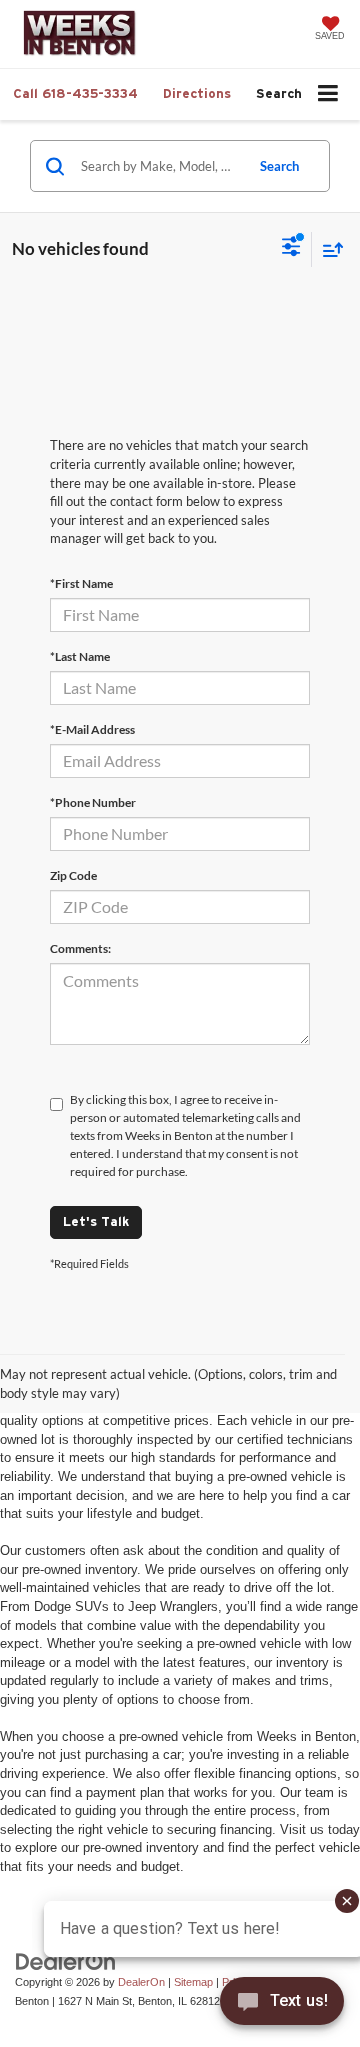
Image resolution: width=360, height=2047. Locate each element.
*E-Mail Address (92, 729)
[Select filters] (291, 249)
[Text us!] (282, 2006)
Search (279, 166)
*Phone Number (93, 802)
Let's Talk (96, 1221)
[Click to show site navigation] (328, 94)
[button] (75, 93)
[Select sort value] (328, 249)
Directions (197, 93)
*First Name (81, 583)
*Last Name (80, 656)
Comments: (80, 948)
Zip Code (73, 875)
